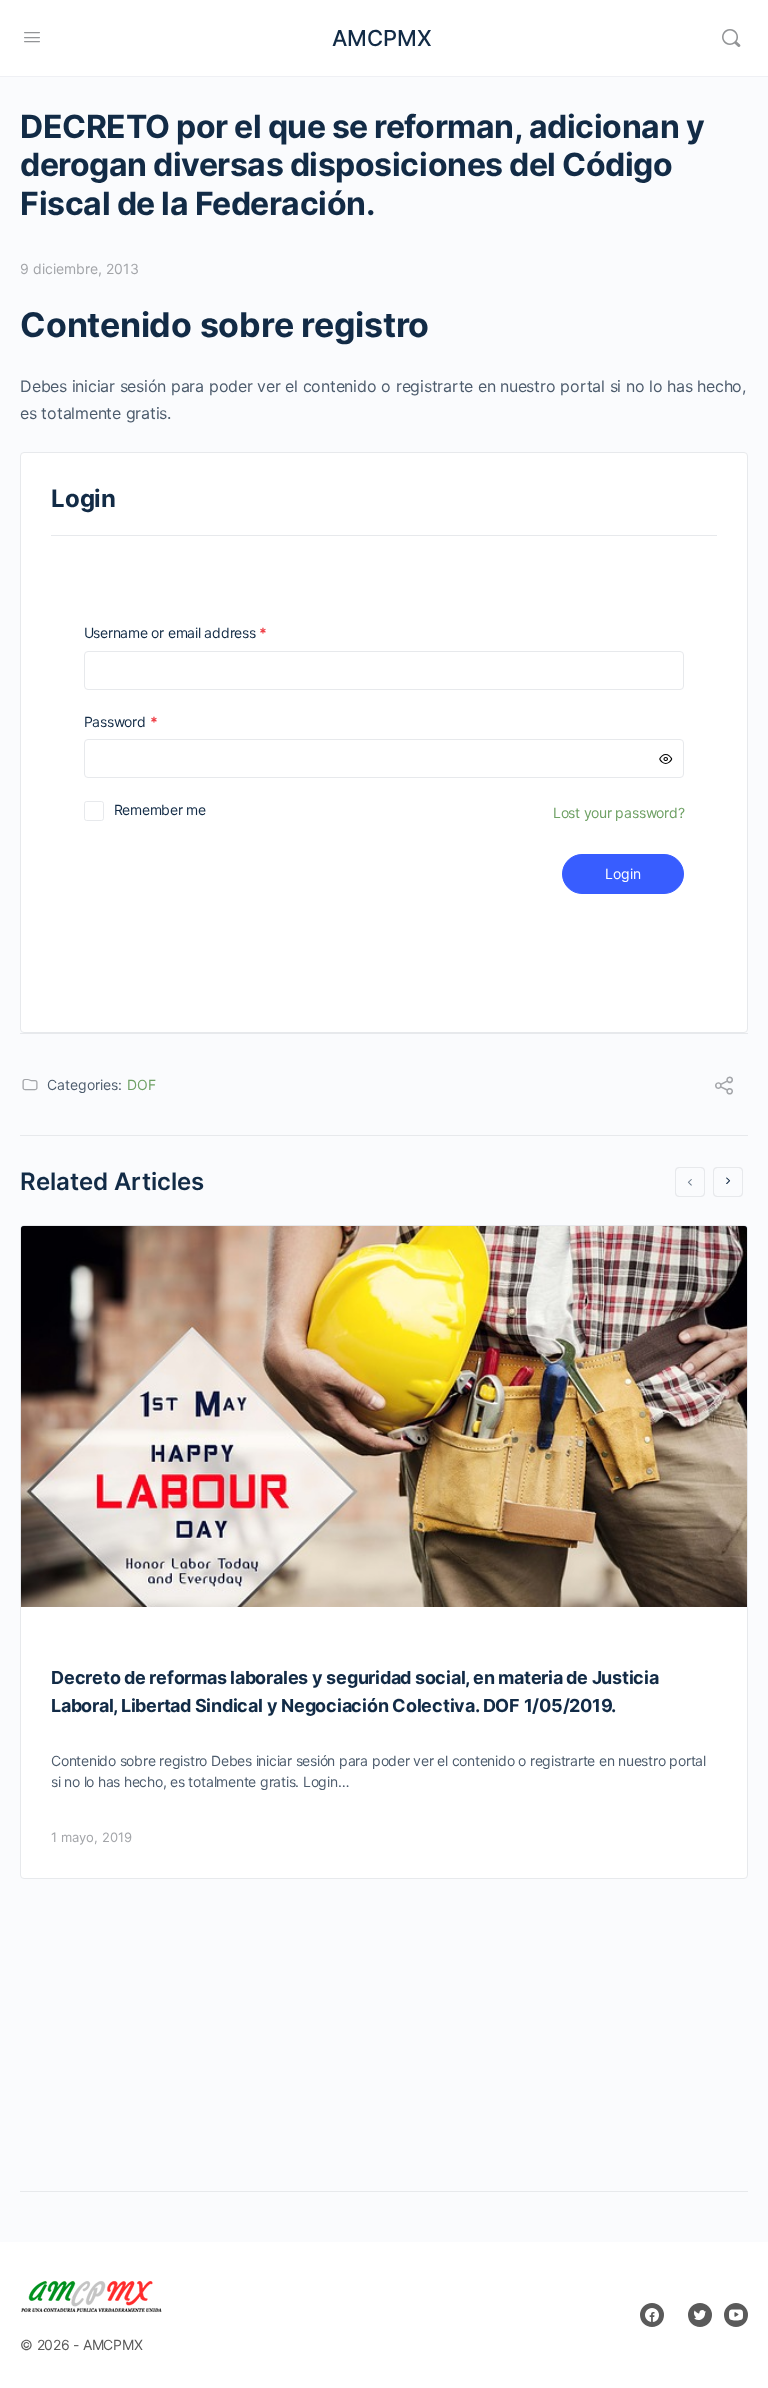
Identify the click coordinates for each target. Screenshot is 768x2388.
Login (623, 873)
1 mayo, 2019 (91, 1837)
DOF (141, 1084)
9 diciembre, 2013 (79, 268)
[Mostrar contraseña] (666, 758)
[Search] (731, 38)
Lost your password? (618, 812)
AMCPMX (382, 38)
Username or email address (204, 632)
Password (149, 721)
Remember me (160, 809)
